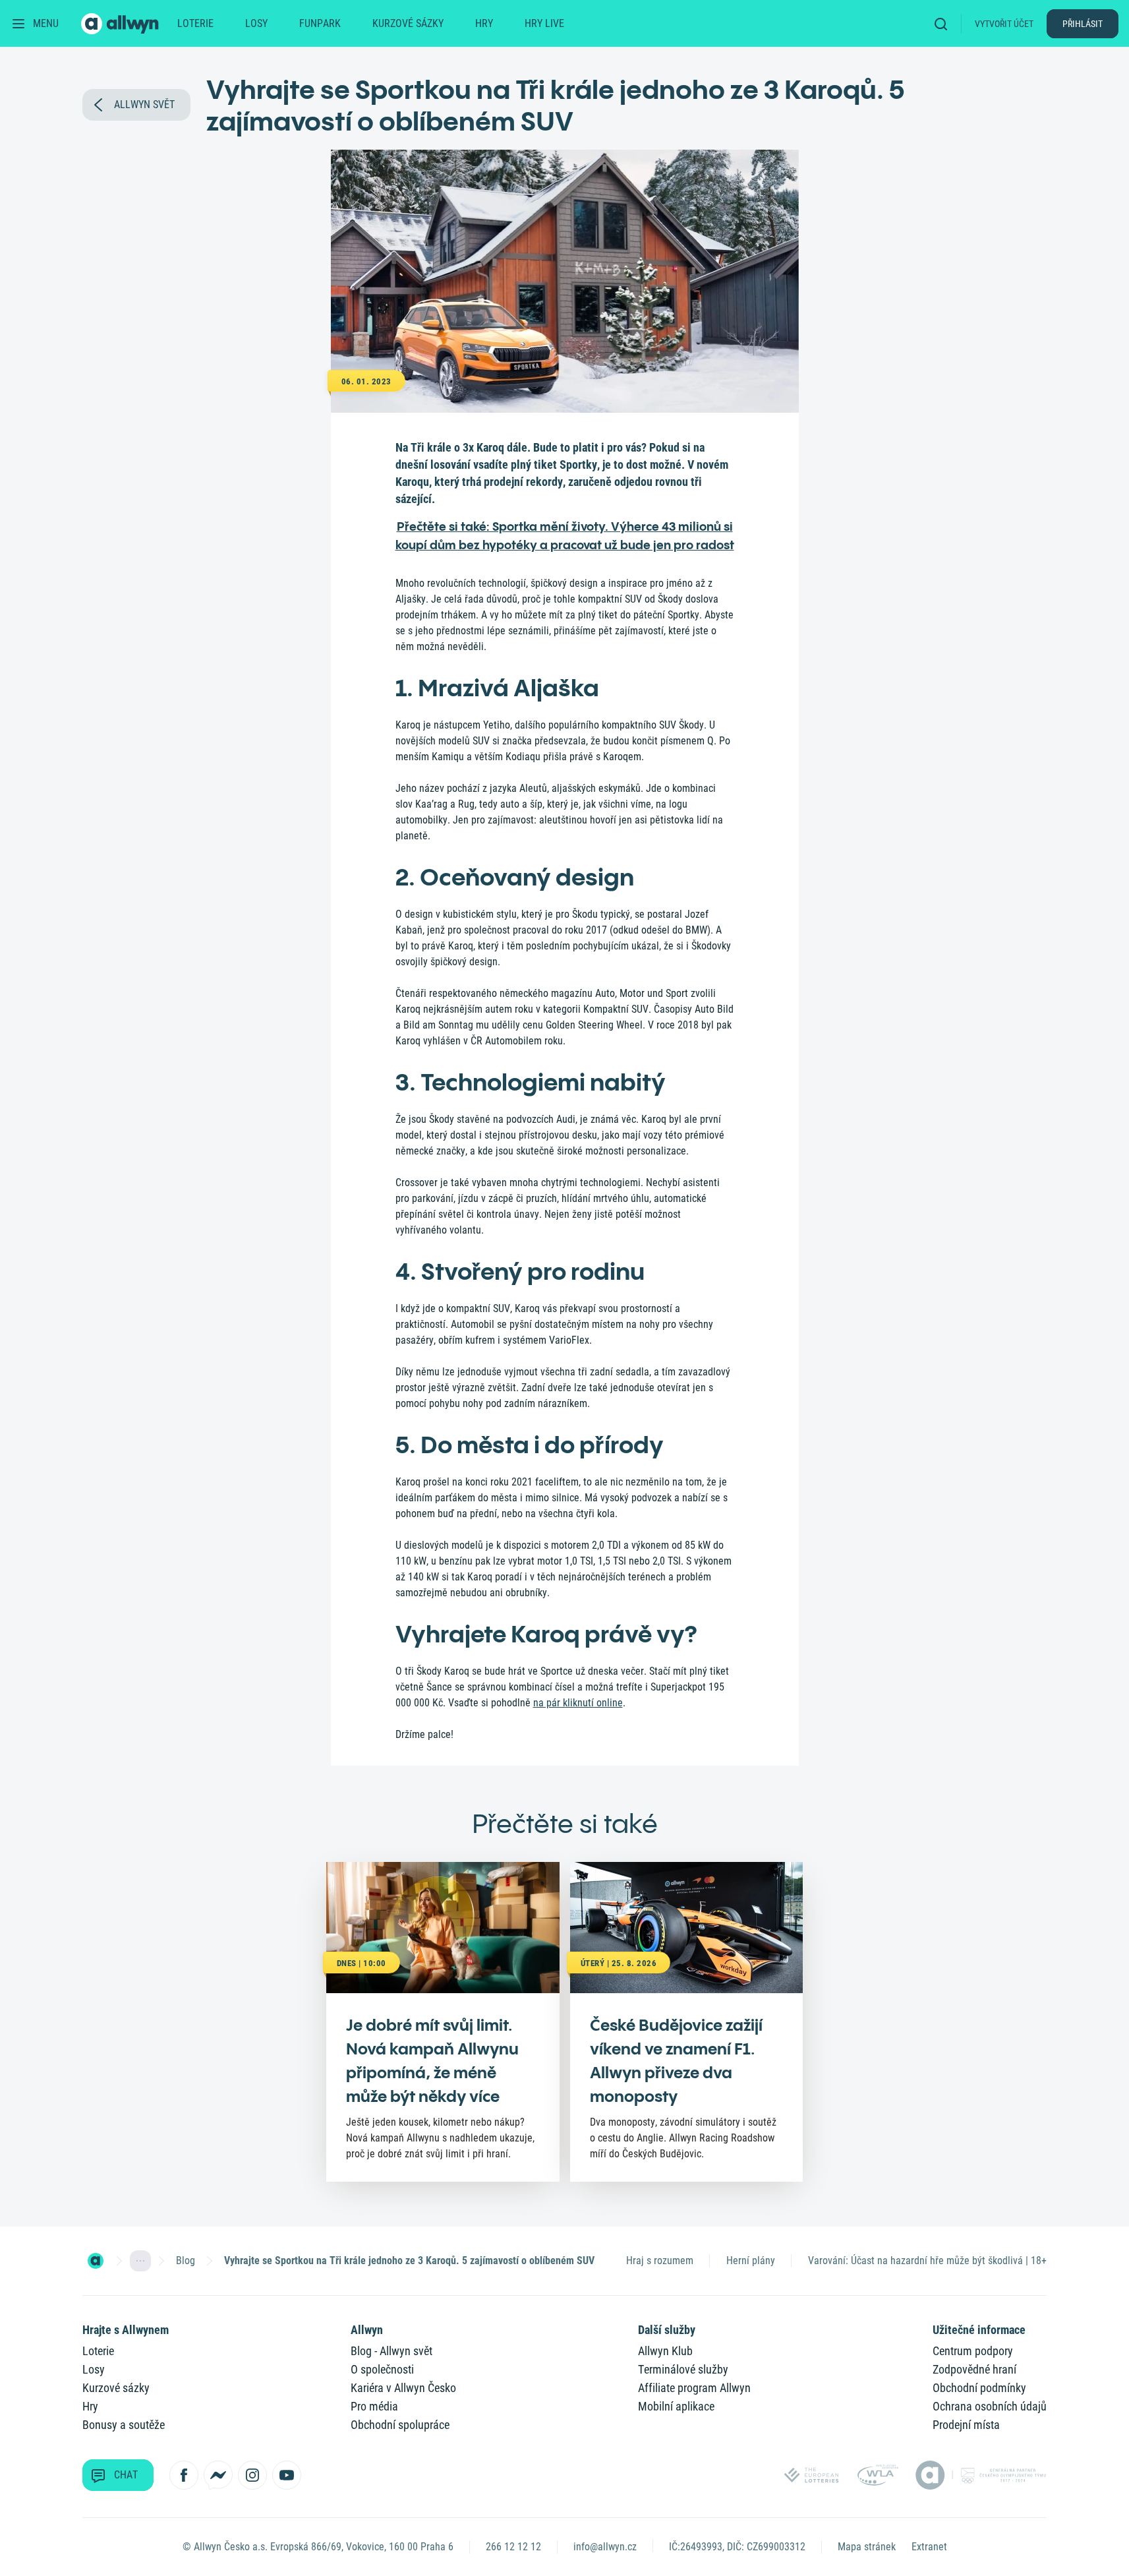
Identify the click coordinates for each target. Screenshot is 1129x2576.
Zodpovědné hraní (974, 2369)
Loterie (195, 23)
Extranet (929, 2547)
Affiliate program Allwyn (694, 2388)
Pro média (374, 2406)
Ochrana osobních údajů (990, 2406)
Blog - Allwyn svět (391, 2351)
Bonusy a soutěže (124, 2425)
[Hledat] (945, 23)
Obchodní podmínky (979, 2388)
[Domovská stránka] (96, 2261)
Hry (484, 23)
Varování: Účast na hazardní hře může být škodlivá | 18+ (927, 2261)
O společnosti (382, 2369)
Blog (186, 2261)
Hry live (544, 23)
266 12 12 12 (513, 2547)
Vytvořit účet (1004, 24)
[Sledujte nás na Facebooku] (184, 2475)
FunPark (320, 23)
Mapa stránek (867, 2547)
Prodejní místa (966, 2425)
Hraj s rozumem (660, 2261)
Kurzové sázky (408, 23)
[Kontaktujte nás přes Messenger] (218, 2475)
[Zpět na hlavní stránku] (121, 24)
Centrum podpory (973, 2351)
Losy (256, 23)
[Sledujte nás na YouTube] (287, 2475)
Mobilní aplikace (676, 2406)
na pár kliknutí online (578, 1703)
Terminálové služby (683, 2369)
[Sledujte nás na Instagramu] (252, 2475)
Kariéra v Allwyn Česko (403, 2388)
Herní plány (751, 2261)
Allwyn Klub (665, 2351)
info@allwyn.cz (605, 2547)
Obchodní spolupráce (400, 2425)
